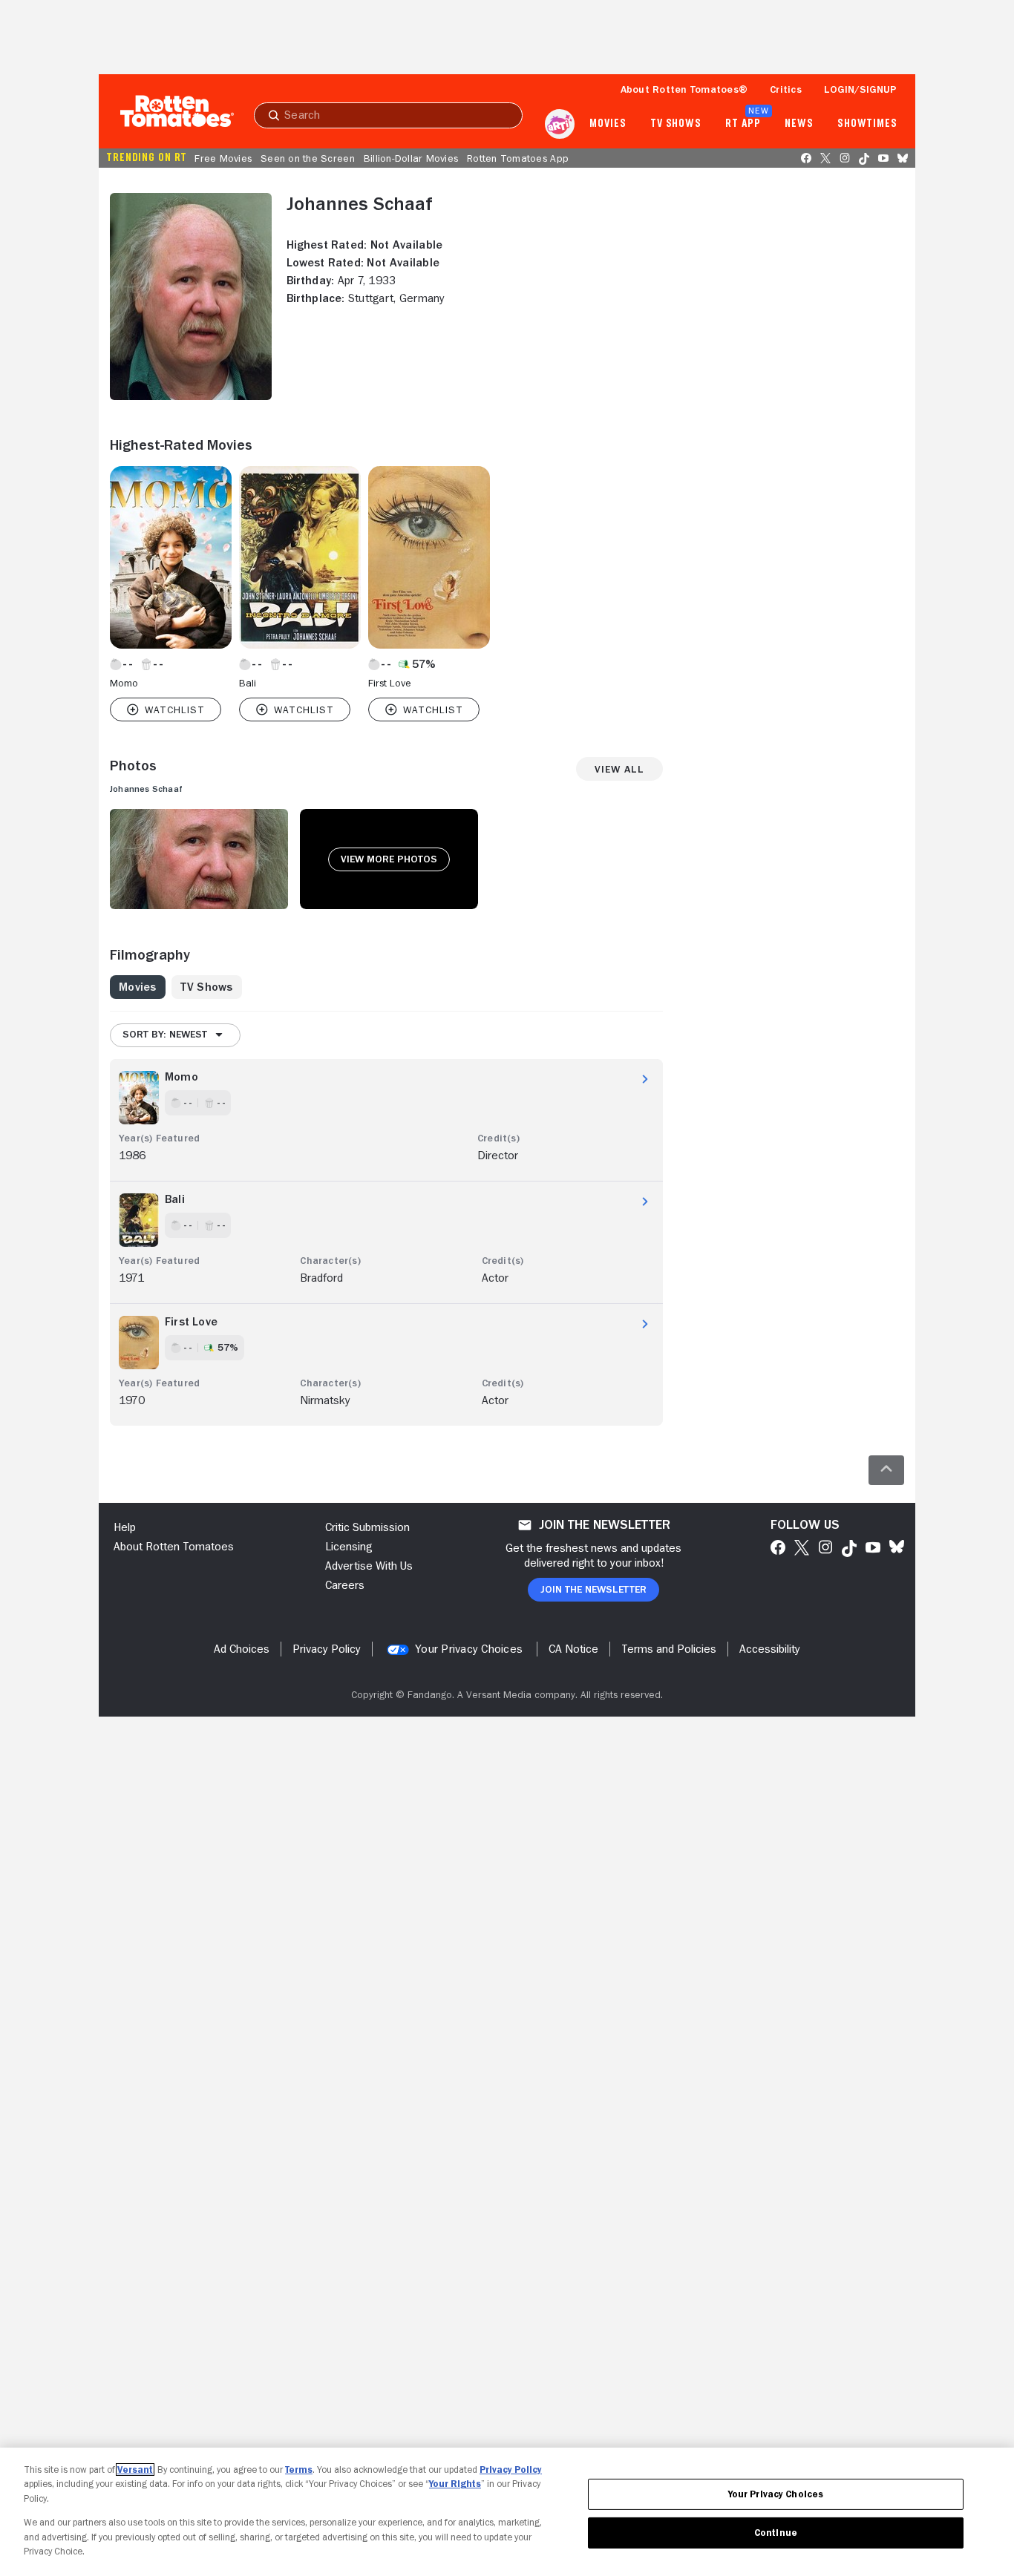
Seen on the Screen (308, 158)
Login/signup (860, 89)
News (799, 124)
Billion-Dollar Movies (411, 158)
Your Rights (455, 2484)
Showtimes (867, 124)
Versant (135, 2470)
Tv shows (676, 124)
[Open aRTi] (560, 124)
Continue (776, 2533)
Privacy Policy (511, 2470)
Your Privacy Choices (469, 1649)
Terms (299, 2470)
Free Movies (223, 158)
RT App (743, 124)
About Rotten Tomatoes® (684, 89)
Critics (786, 89)
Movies (608, 124)
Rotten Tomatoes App (518, 158)
